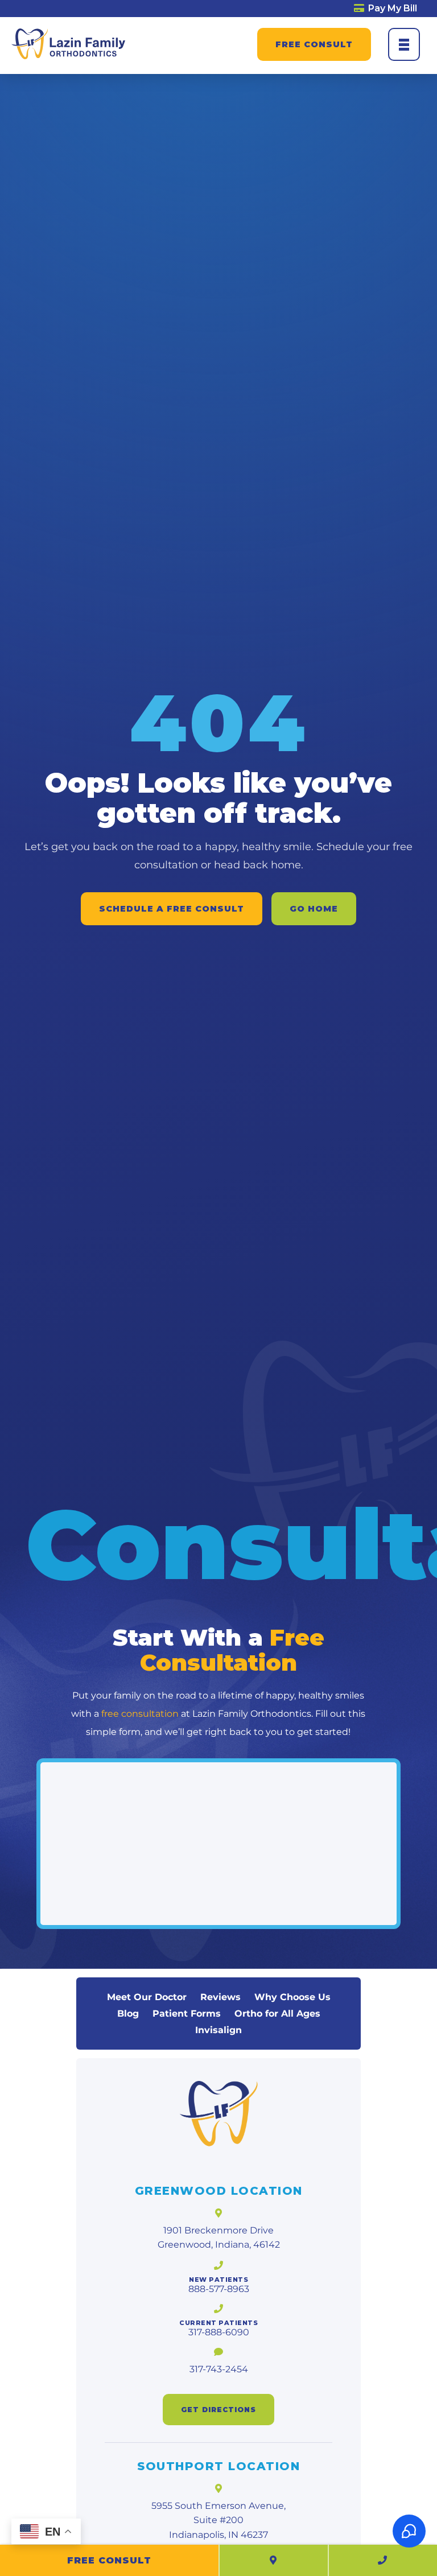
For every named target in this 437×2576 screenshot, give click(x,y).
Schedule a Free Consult (172, 909)
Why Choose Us (292, 1997)
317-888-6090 (219, 2332)
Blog (128, 2014)
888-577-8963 (219, 2289)
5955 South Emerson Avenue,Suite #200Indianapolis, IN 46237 (218, 2520)
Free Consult (314, 44)
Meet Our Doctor (147, 1997)
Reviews (220, 1997)
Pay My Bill (391, 8)
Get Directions (218, 2410)
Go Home (314, 909)
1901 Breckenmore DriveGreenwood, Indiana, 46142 (219, 2238)
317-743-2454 (219, 2369)
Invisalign (218, 2030)
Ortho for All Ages (277, 2014)
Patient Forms (187, 2014)
